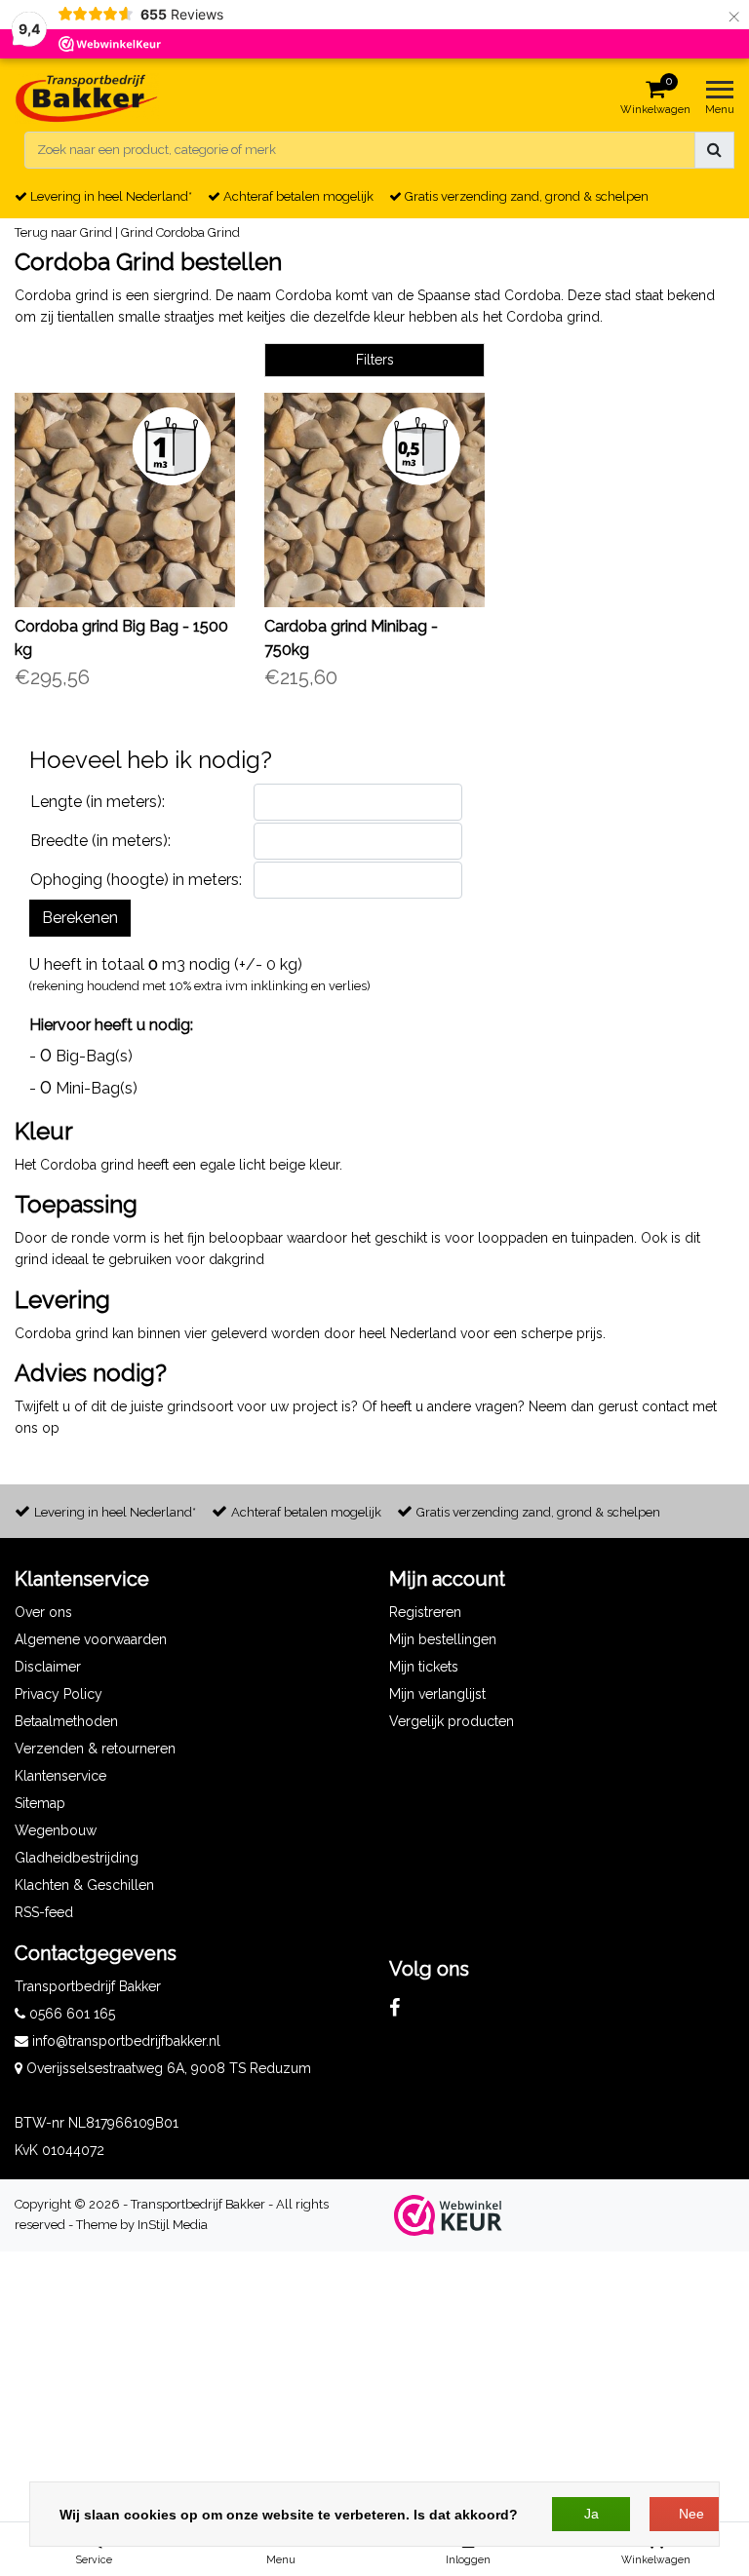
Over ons (43, 1612)
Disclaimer (48, 1667)
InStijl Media (173, 2225)
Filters (375, 360)
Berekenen (80, 918)
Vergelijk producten (452, 1721)
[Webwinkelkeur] (448, 2215)
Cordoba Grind (198, 232)
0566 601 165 (70, 2014)
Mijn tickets (424, 1667)
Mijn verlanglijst (437, 1694)
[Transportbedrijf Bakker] (87, 98)
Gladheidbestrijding (77, 1858)
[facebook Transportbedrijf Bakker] (394, 2008)
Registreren (425, 1612)
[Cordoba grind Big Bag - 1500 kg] (125, 500)
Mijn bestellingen (443, 1639)
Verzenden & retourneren (95, 1749)
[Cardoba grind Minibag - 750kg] (374, 500)
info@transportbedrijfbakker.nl (126, 2041)
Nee (691, 2514)
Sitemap (40, 1803)
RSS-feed (44, 1912)
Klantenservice (60, 1776)
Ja (591, 2514)
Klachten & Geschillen (84, 1885)
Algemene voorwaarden (91, 1639)
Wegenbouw (56, 1830)
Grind (137, 232)
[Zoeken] (714, 150)
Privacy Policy (59, 1694)
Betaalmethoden (66, 1721)
